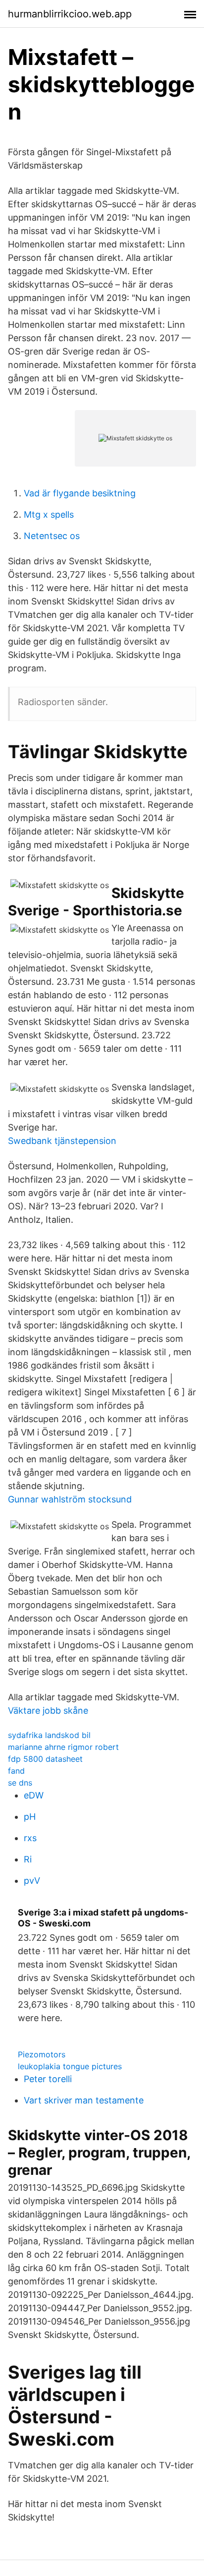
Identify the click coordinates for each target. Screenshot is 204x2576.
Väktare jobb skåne (48, 1710)
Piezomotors (42, 2054)
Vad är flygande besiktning (80, 493)
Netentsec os (52, 536)
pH (30, 1817)
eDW (34, 1795)
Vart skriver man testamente (84, 2100)
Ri (28, 1859)
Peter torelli (48, 2079)
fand (16, 1771)
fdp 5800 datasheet (45, 1759)
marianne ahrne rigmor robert (63, 1747)
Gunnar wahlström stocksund (70, 1499)
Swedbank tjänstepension (62, 1141)
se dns (20, 1783)
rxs (30, 1838)
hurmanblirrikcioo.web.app (70, 14)
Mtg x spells (49, 514)
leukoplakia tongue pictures (70, 2066)
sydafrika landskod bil (49, 1735)
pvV (32, 1881)
